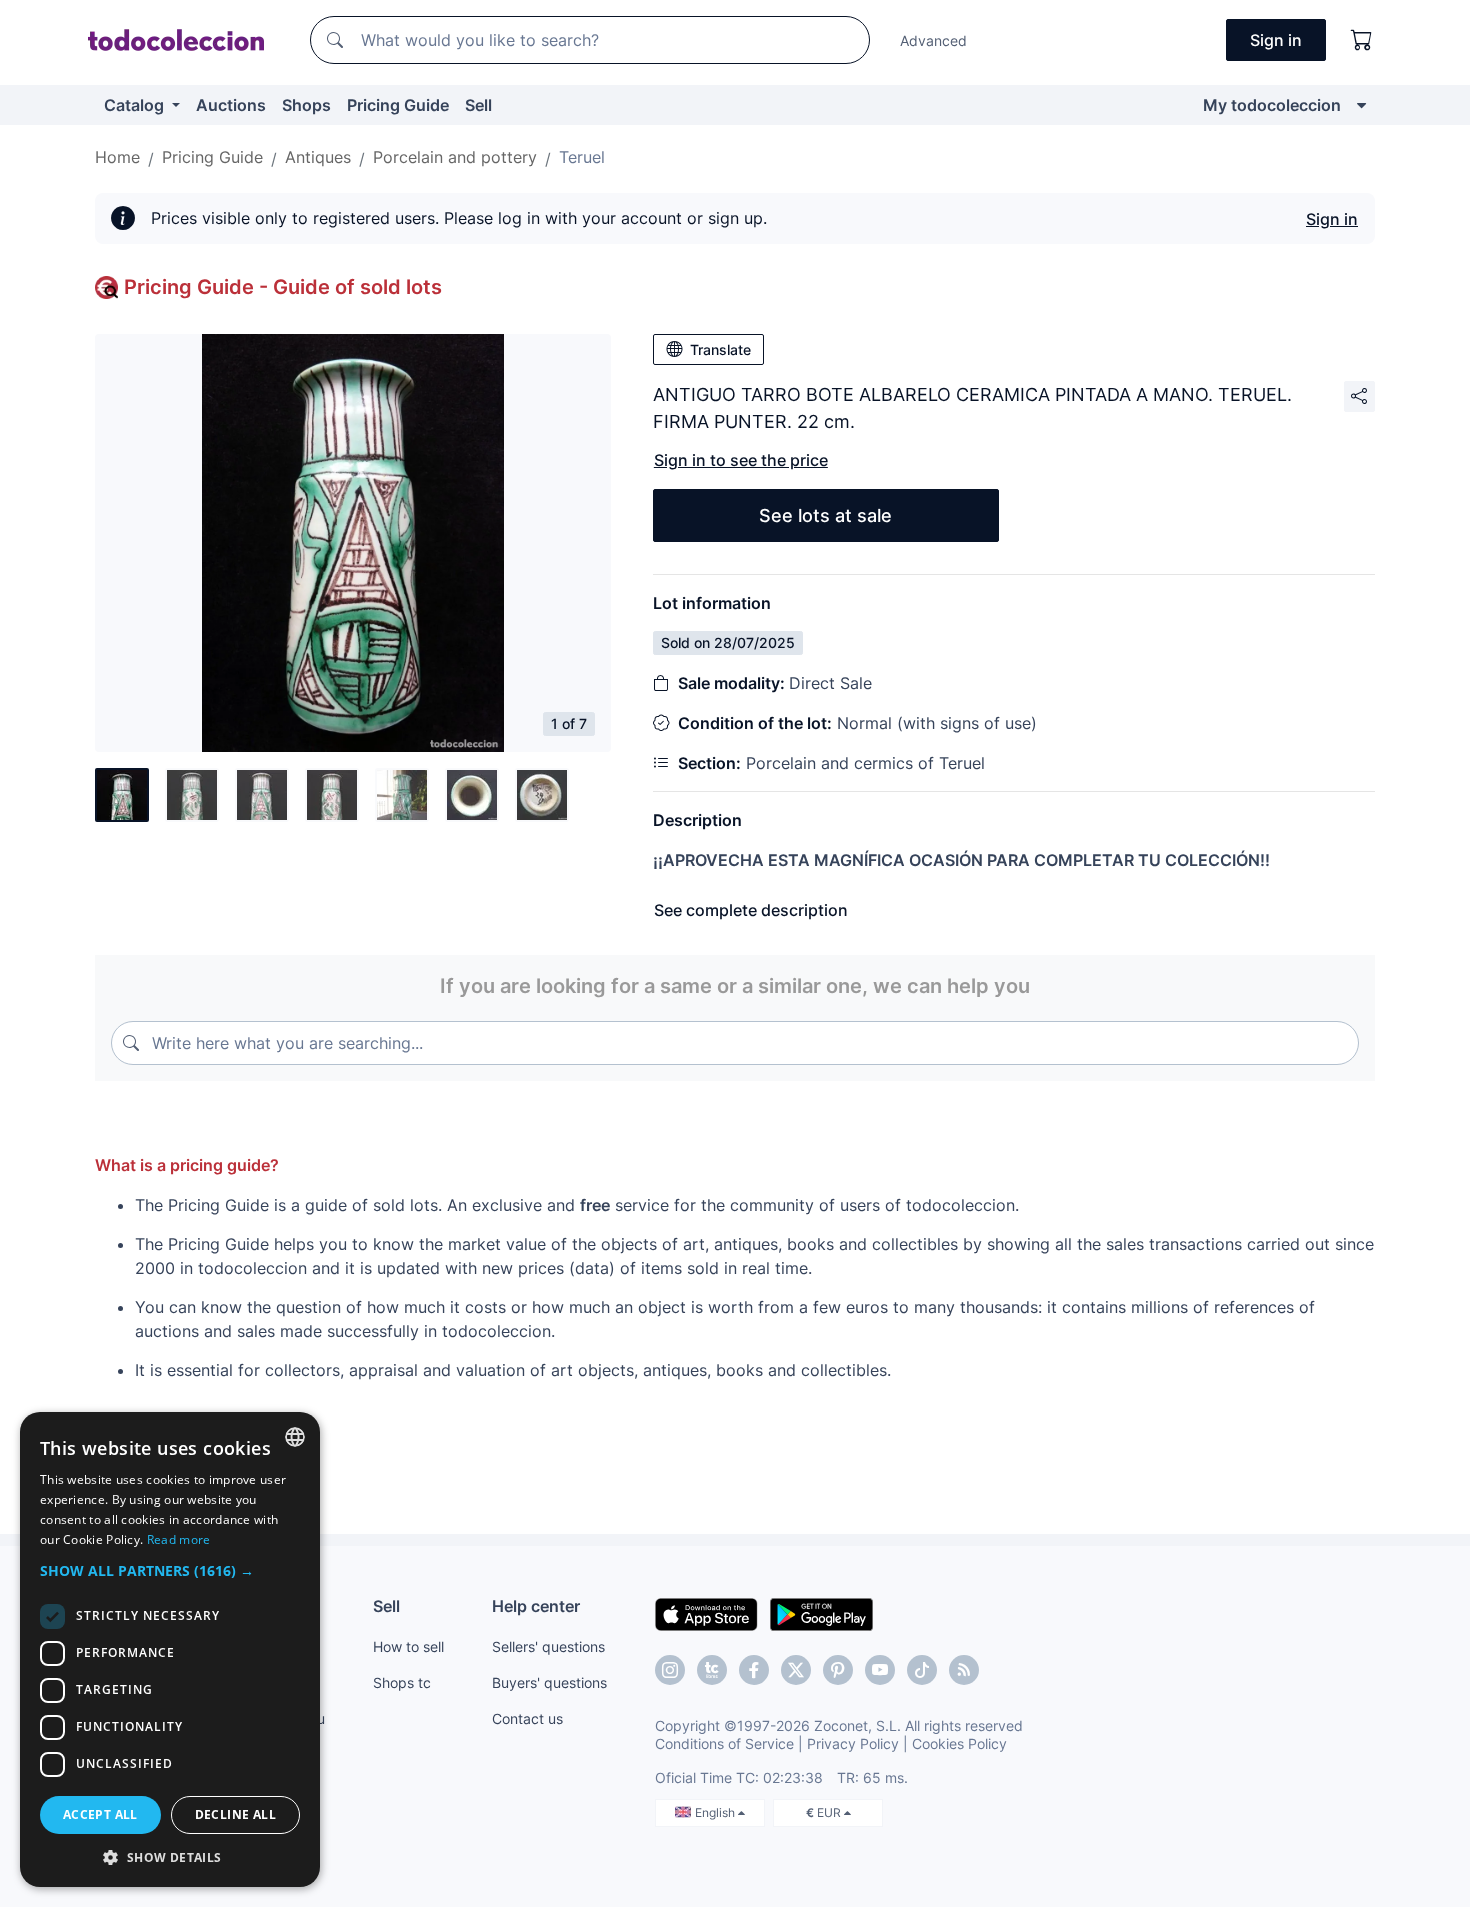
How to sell (408, 1646)
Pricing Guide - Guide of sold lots (283, 287)
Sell (478, 105)
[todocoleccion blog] (964, 1670)
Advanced (933, 40)
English (716, 1812)
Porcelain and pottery (455, 157)
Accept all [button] (100, 1814)
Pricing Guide (398, 105)
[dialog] (170, 1649)
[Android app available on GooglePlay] (821, 1613)
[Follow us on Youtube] (880, 1670)
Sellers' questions (548, 1646)
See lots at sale (825, 515)
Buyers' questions (549, 1682)
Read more (179, 1539)
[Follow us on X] (796, 1670)
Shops (306, 105)
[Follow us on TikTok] (922, 1670)
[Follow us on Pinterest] (838, 1670)
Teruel (582, 157)
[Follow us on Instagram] (670, 1670)
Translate (720, 349)
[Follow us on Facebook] (754, 1670)
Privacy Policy (853, 1743)
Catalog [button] (136, 105)
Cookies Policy (959, 1743)
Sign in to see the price (741, 460)
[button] (170, 1570)
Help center (536, 1606)
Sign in (1332, 219)
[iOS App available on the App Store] (706, 1613)
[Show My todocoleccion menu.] (1361, 105)
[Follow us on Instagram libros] (712, 1670)
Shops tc (402, 1682)
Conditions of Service (724, 1743)
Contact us (527, 1718)
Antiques (318, 157)
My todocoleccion (1272, 105)
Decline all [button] (235, 1814)
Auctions (231, 105)
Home (117, 157)
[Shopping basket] (1362, 40)
